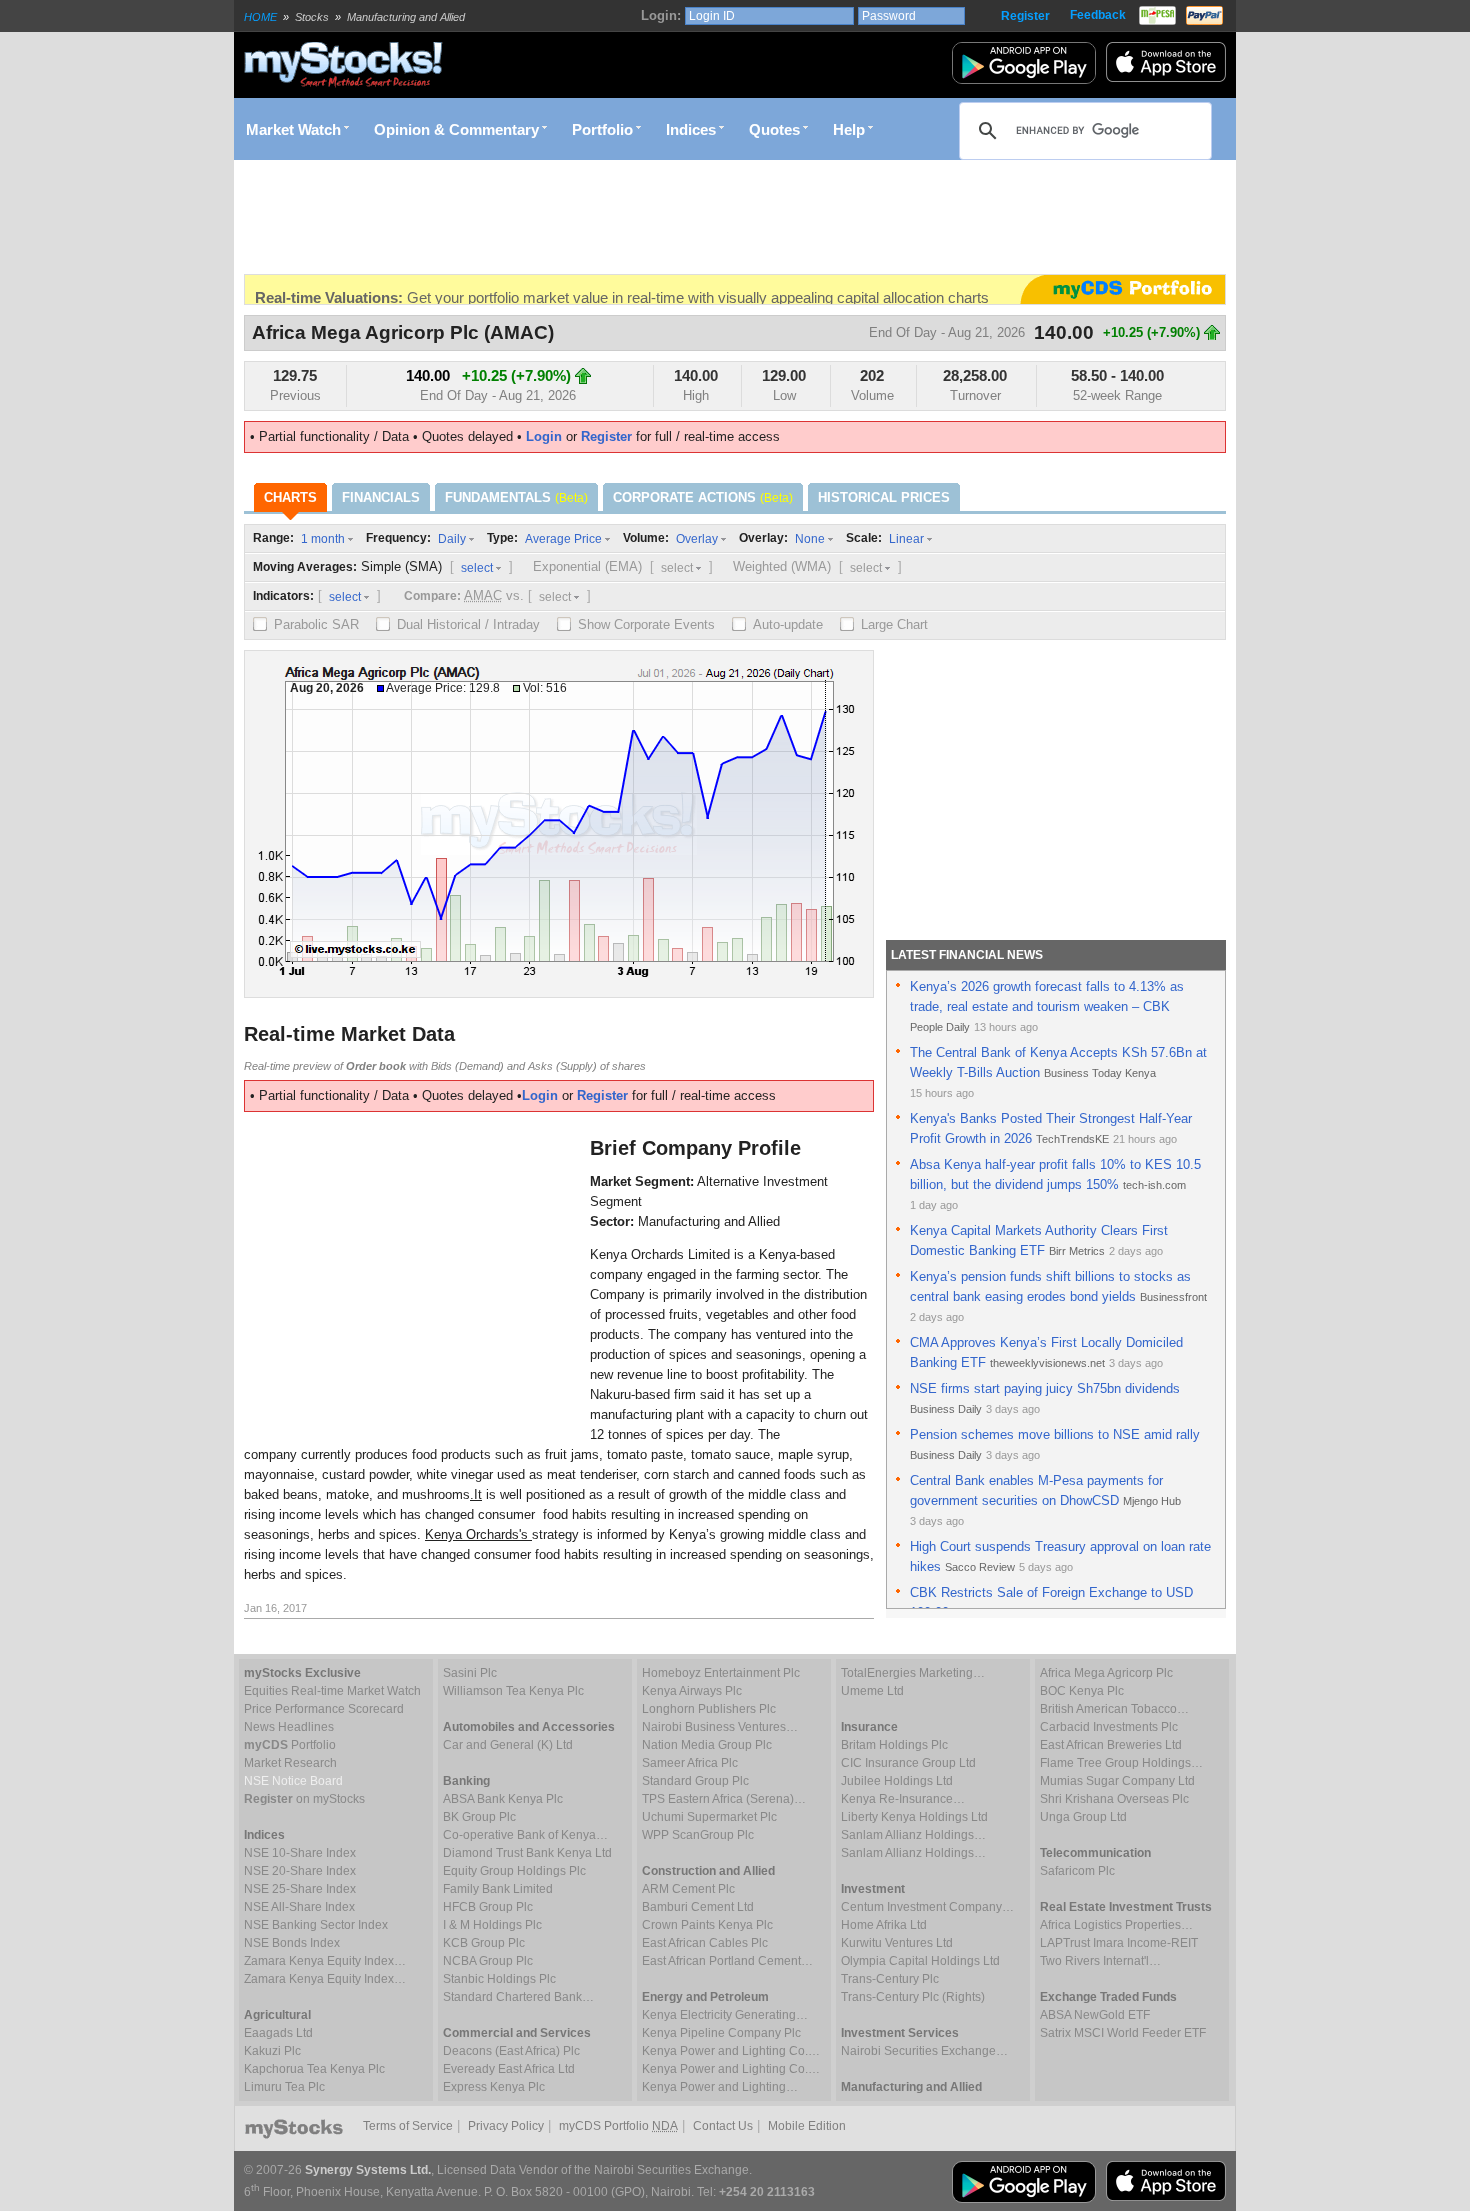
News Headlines (289, 1727)
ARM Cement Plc (688, 1889)
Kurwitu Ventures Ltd (897, 1943)
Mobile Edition (807, 2126)
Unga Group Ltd (1083, 1817)
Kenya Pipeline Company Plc (721, 2033)
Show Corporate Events (646, 624)
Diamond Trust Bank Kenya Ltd (527, 1853)
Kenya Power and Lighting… (720, 2087)
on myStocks (304, 1799)
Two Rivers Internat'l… (1100, 1961)
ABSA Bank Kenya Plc (503, 1799)
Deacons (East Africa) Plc (511, 2051)
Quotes (774, 130)
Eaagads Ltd (278, 2033)
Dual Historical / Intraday (468, 624)
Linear (906, 539)
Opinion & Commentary (456, 130)
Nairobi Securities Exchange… (924, 2051)
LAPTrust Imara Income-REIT (1119, 1943)
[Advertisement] (608, 217)
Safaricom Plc (1077, 1871)
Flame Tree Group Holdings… (1121, 1763)
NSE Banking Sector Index (316, 1925)
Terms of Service (408, 2126)
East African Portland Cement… (727, 1961)
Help (849, 130)
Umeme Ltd (872, 1691)
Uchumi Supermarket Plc (709, 1817)
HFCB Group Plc (488, 1907)
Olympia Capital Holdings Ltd (920, 1961)
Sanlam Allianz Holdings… (913, 1835)
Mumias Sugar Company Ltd (1117, 1781)
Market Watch (293, 130)
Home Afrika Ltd (884, 1925)
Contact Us (723, 2126)
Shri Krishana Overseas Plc (1114, 1799)
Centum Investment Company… (927, 1907)
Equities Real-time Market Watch (332, 1691)
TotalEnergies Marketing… (913, 1673)
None (810, 539)
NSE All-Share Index (299, 1907)
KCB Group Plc (484, 1943)
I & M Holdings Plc (492, 1925)
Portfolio (602, 130)
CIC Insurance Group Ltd (908, 1763)
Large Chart (894, 624)
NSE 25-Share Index (300, 1889)
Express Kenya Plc (494, 2087)
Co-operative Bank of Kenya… (525, 1835)
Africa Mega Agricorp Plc (1106, 1673)
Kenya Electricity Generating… (725, 2015)
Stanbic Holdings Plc (499, 1979)
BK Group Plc (479, 1817)
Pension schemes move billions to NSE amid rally (1055, 1434)
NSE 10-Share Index (300, 1853)
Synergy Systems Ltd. (368, 2170)
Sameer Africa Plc (690, 1763)
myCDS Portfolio (618, 2126)
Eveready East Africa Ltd (509, 2069)
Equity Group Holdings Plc (514, 1871)
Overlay (697, 539)
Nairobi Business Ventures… (720, 1727)
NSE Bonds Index (292, 1943)
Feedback (1098, 15)
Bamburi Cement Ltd (698, 1907)
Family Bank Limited (498, 1889)
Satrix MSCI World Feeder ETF (1123, 2033)
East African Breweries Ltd (1111, 1745)
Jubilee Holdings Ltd (897, 1781)
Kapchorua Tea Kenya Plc (314, 2069)
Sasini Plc (470, 1673)
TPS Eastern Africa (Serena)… (724, 1799)
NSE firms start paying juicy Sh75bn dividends (1045, 1388)
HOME (260, 17)
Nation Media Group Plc (707, 1745)
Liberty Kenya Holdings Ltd (914, 1817)
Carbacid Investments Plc (1109, 1727)
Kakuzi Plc (272, 2051)
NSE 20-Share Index (300, 1871)
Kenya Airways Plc (692, 1691)
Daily (452, 539)
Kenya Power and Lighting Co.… (731, 2051)
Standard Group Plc (695, 1781)
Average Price (563, 539)
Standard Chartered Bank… (518, 1997)
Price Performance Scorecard (324, 1709)
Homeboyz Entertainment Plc (721, 1673)
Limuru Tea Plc (284, 2087)
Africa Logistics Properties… (1116, 1925)
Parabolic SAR (316, 624)
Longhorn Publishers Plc (709, 1709)
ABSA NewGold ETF (1095, 2015)
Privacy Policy (506, 2126)
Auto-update (788, 624)
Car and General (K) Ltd (508, 1745)
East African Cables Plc (705, 1943)
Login (544, 436)
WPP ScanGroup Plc (698, 1835)
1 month (323, 539)
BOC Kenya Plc (1082, 1691)
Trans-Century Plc (890, 1979)
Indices (691, 130)
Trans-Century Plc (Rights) (913, 1997)
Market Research (290, 1763)
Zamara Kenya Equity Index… (325, 1961)
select (477, 568)
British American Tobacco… (1114, 1709)
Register (1025, 16)
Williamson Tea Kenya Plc (513, 1691)
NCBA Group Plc (488, 1961)
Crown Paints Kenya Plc (707, 1925)
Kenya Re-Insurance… (903, 1799)
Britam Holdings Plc (894, 1745)
